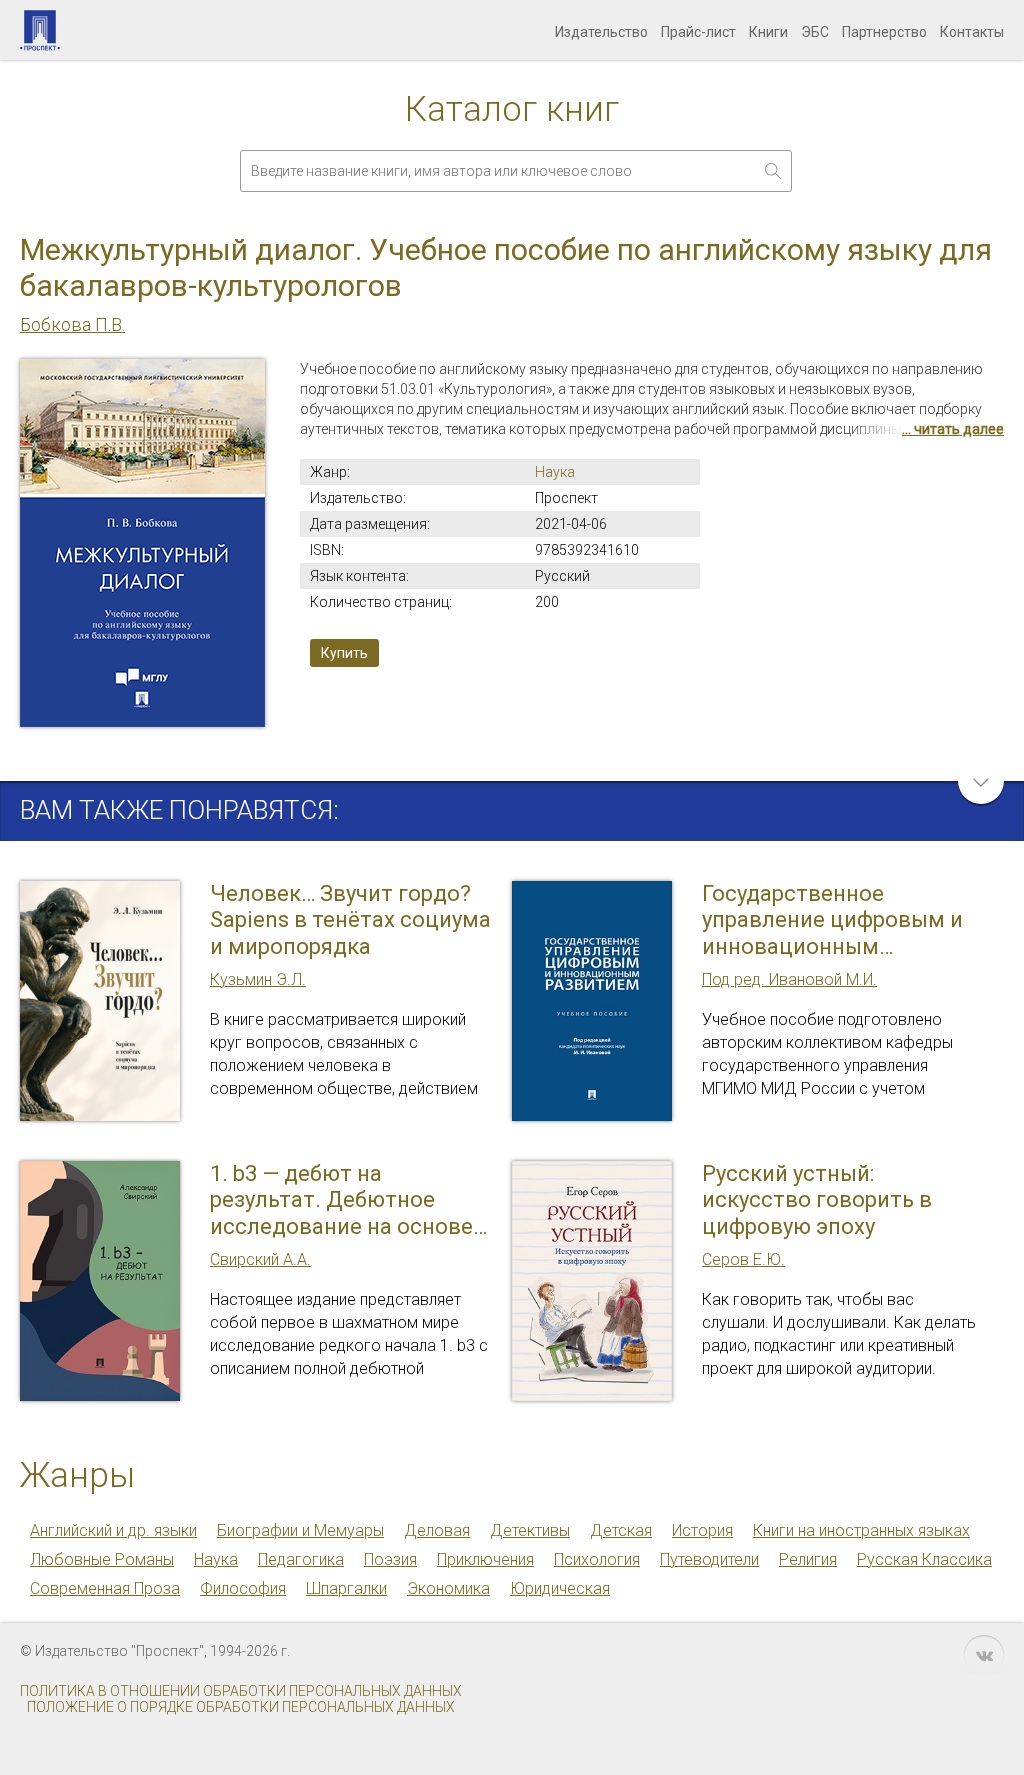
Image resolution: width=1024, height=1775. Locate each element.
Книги (768, 32)
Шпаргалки (346, 1588)
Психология (597, 1559)
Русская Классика (924, 1559)
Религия (808, 1559)
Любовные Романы (102, 1559)
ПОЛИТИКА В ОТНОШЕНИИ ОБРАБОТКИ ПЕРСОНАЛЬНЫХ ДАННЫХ (241, 1691)
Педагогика (301, 1559)
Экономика (448, 1588)
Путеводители (709, 1559)
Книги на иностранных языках (861, 1530)
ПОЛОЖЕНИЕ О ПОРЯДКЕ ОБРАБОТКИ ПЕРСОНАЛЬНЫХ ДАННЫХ (241, 1707)
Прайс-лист (698, 32)
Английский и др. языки (113, 1530)
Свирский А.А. (260, 1259)
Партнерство (884, 32)
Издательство (601, 32)
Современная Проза (105, 1588)
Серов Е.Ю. (743, 1259)
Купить (344, 653)
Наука (555, 472)
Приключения (485, 1559)
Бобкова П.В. (72, 324)
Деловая (437, 1530)
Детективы (530, 1530)
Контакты (972, 32)
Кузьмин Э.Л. (258, 979)
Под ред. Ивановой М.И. (789, 979)
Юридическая (560, 1588)
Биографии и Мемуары (300, 1530)
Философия (243, 1588)
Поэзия (390, 1559)
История (702, 1530)
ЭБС (815, 32)
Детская (621, 1530)
